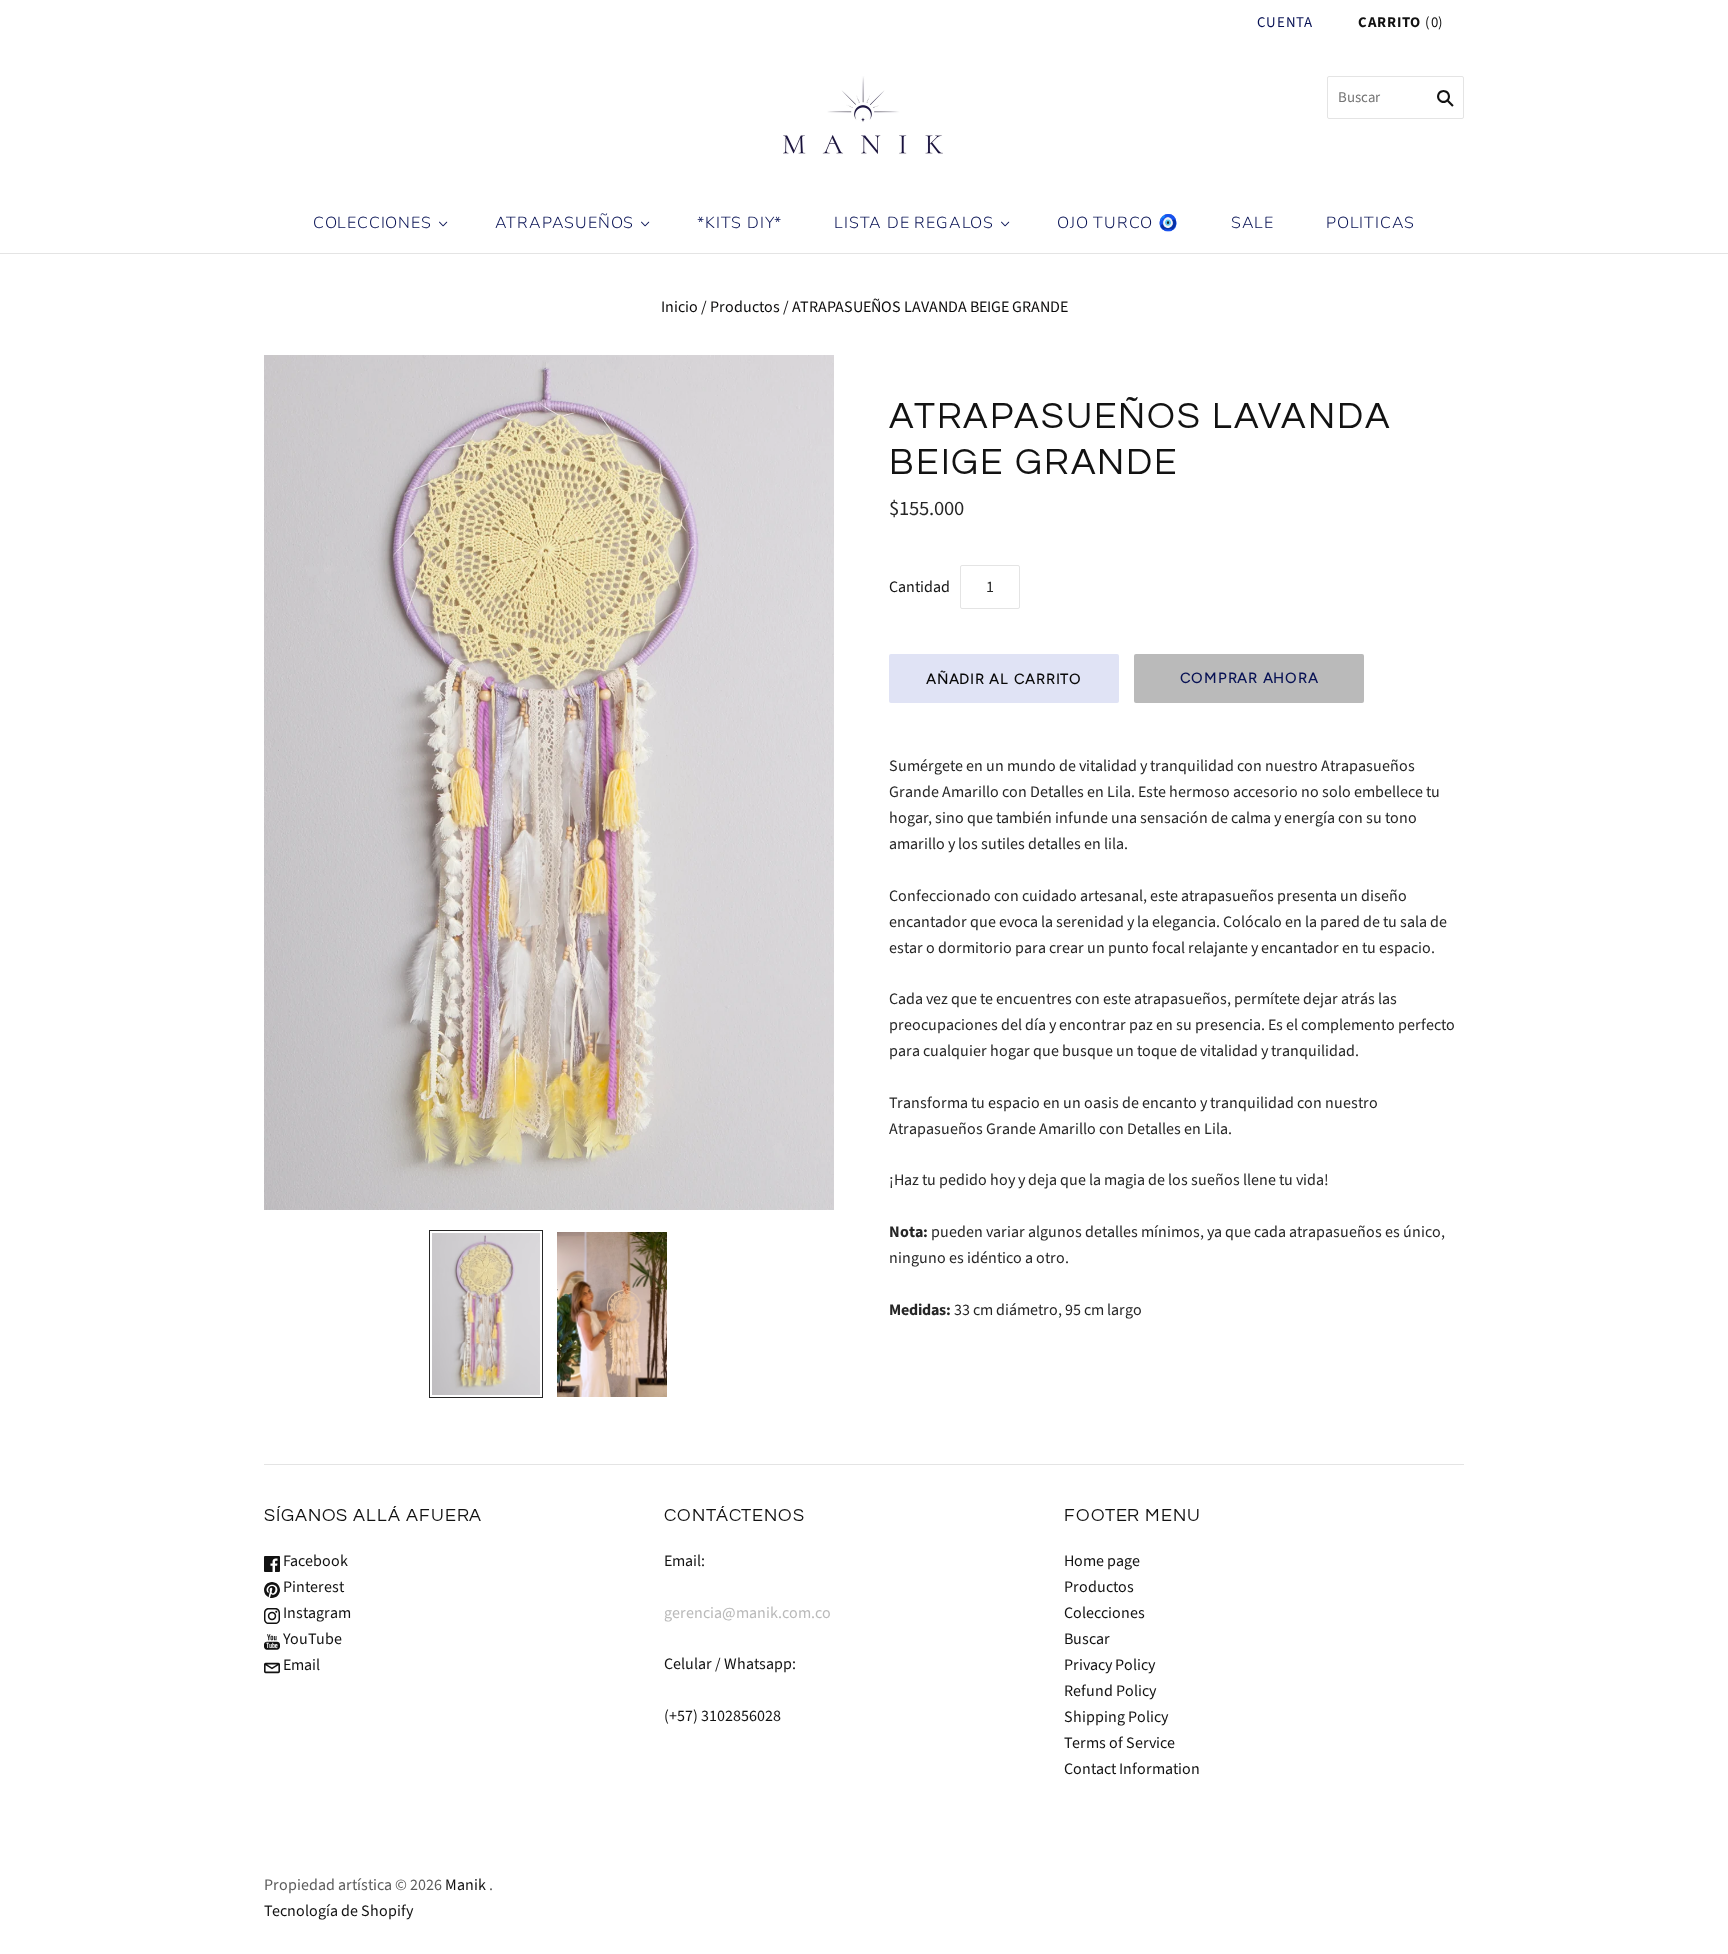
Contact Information (1132, 1769)
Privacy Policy (1109, 1665)
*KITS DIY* (739, 223)
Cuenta (1284, 22)
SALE (1252, 223)
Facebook (314, 1561)
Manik (465, 1885)
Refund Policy (1110, 1691)
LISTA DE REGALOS (914, 223)
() (1401, 22)
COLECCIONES (372, 223)
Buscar (1087, 1639)
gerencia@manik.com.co (747, 1613)
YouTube (311, 1639)
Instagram (315, 1613)
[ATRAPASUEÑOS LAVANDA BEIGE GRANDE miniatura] (486, 1314)
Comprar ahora (1249, 678)
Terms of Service (1119, 1743)
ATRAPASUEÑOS (565, 223)
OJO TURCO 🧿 (1118, 223)
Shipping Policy (1116, 1717)
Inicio (679, 307)
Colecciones (1104, 1613)
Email (300, 1665)
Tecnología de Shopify (338, 1911)
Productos (745, 307)
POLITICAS (1370, 223)
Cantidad (919, 587)
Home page (1102, 1561)
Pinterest (312, 1587)
